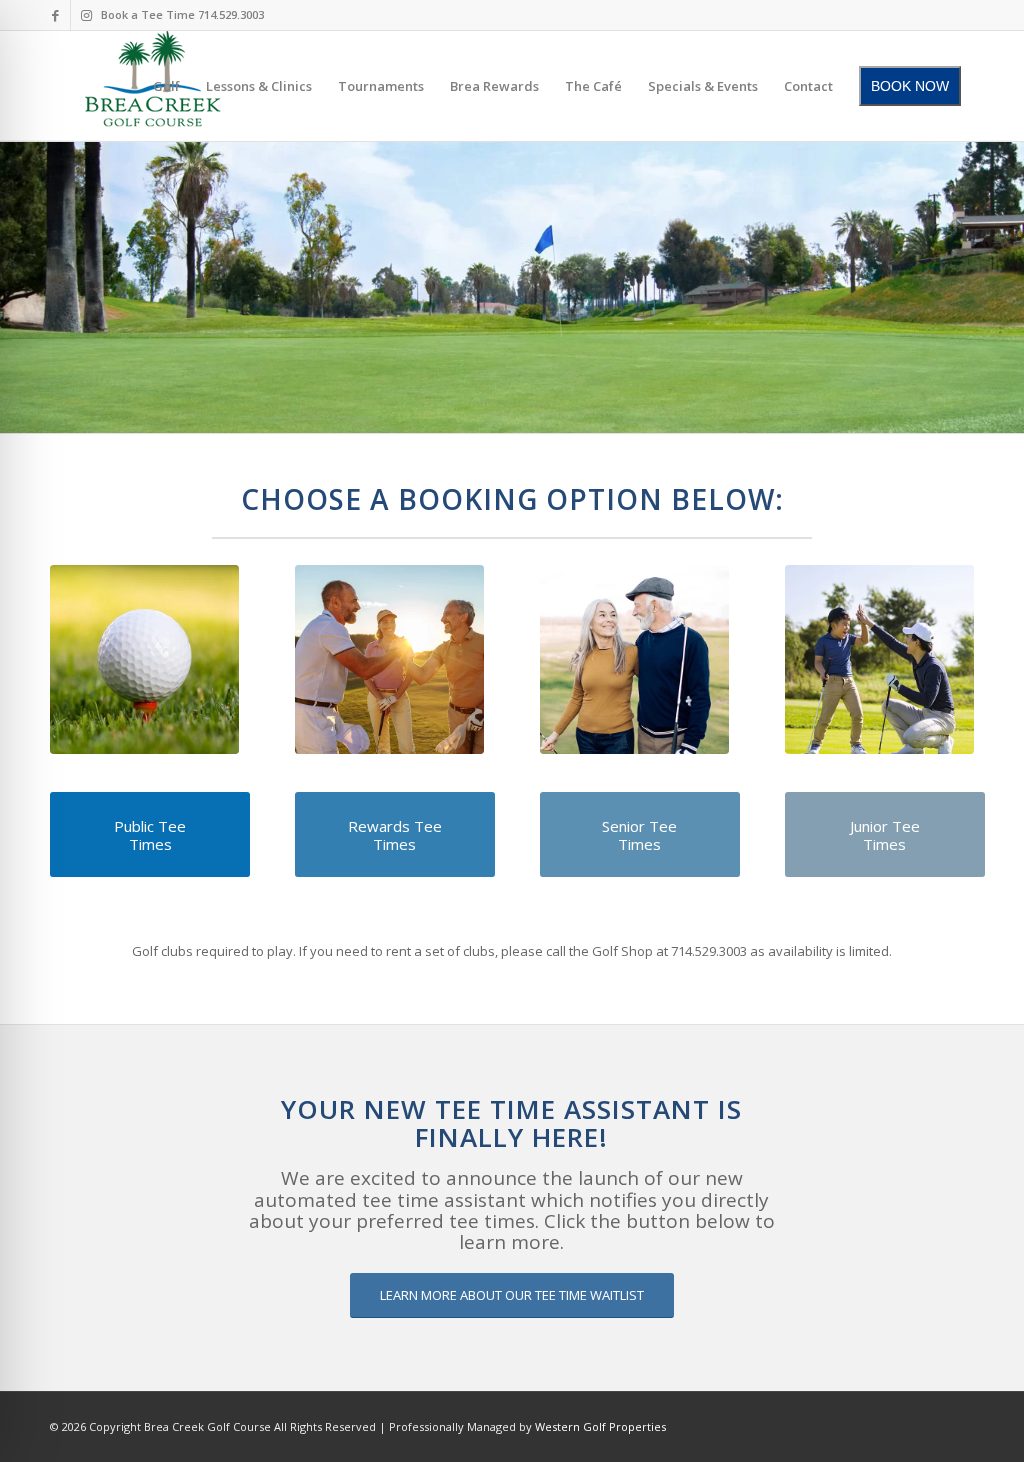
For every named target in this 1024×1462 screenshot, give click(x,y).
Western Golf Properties (600, 1426)
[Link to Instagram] (86, 15)
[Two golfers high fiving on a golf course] (389, 659)
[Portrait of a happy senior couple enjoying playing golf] (634, 659)
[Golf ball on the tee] (144, 659)
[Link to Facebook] (55, 15)
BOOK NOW (910, 86)
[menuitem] (166, 86)
